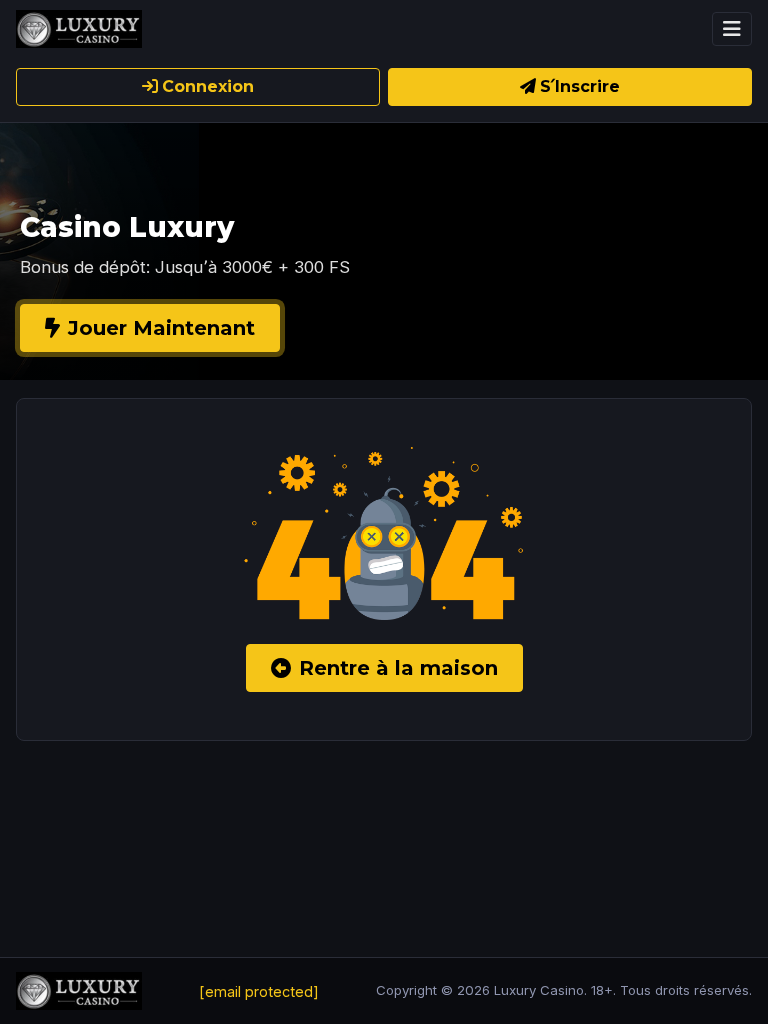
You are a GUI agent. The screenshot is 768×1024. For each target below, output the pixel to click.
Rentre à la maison (398, 668)
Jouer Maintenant (161, 328)
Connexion (208, 86)
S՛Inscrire (580, 86)
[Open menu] (732, 29)
